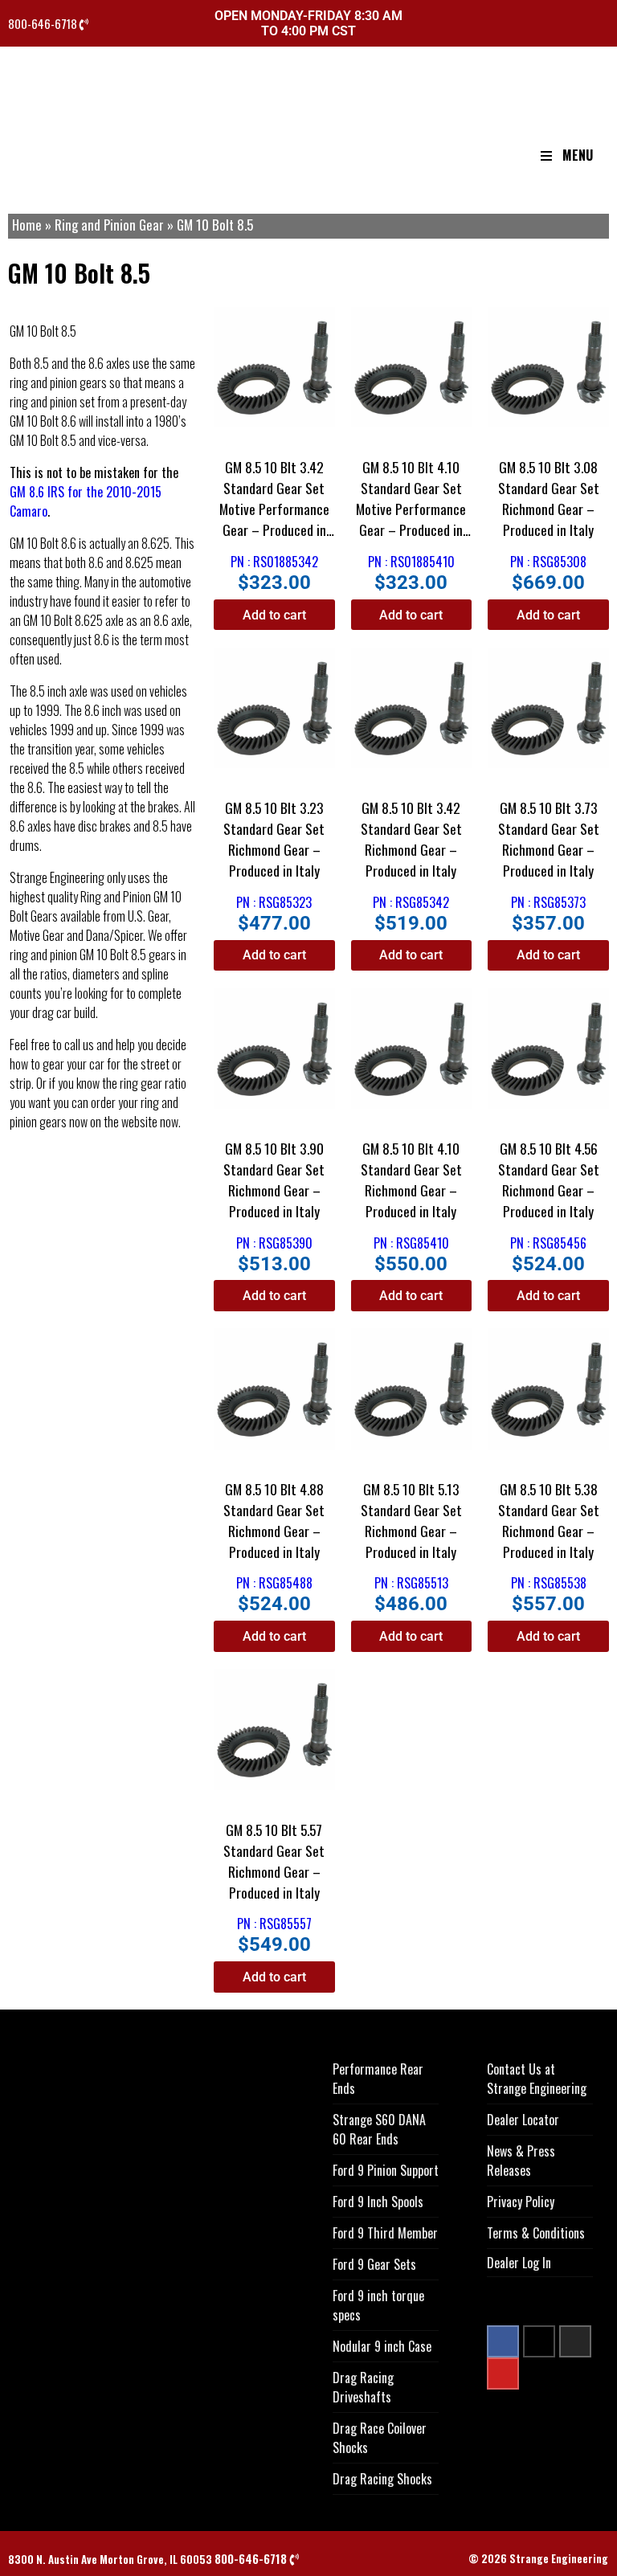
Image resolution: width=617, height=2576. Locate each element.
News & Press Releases (521, 2161)
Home (27, 225)
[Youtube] (503, 2374)
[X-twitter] (539, 2341)
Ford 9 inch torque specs (378, 2305)
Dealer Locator (523, 2120)
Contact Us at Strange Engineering (537, 2079)
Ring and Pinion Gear (109, 225)
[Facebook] (503, 2341)
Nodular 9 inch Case (382, 2346)
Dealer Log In (519, 2263)
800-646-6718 (44, 24)
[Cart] (603, 25)
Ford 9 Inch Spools (378, 2202)
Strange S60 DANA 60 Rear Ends (379, 2129)
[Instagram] (575, 2341)
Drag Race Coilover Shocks (380, 2438)
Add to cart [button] (274, 615)
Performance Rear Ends (378, 2079)
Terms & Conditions (536, 2233)
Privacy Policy (521, 2202)
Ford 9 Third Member (385, 2233)
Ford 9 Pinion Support (386, 2170)
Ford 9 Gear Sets (374, 2264)
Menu (578, 155)
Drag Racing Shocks (382, 2479)
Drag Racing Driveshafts (363, 2387)
